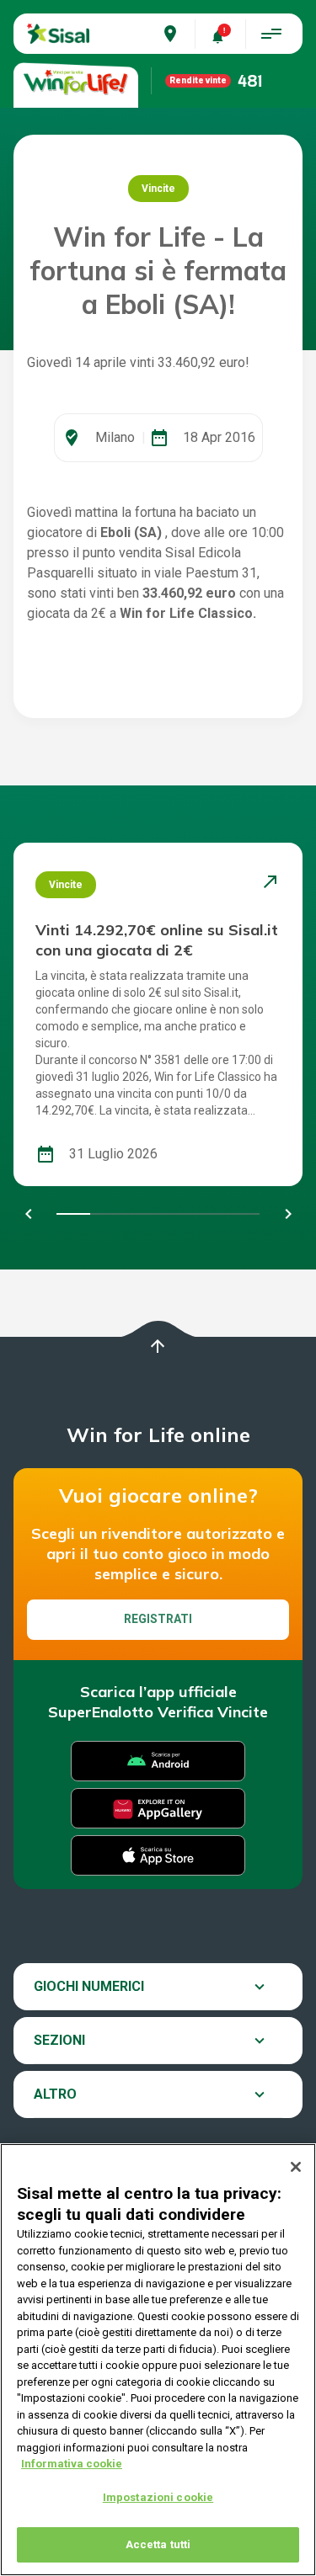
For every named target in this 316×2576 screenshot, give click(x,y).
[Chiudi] (296, 2167)
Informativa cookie (72, 2464)
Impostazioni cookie (158, 2497)
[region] (158, 2360)
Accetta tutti (158, 2544)
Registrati (158, 1619)
